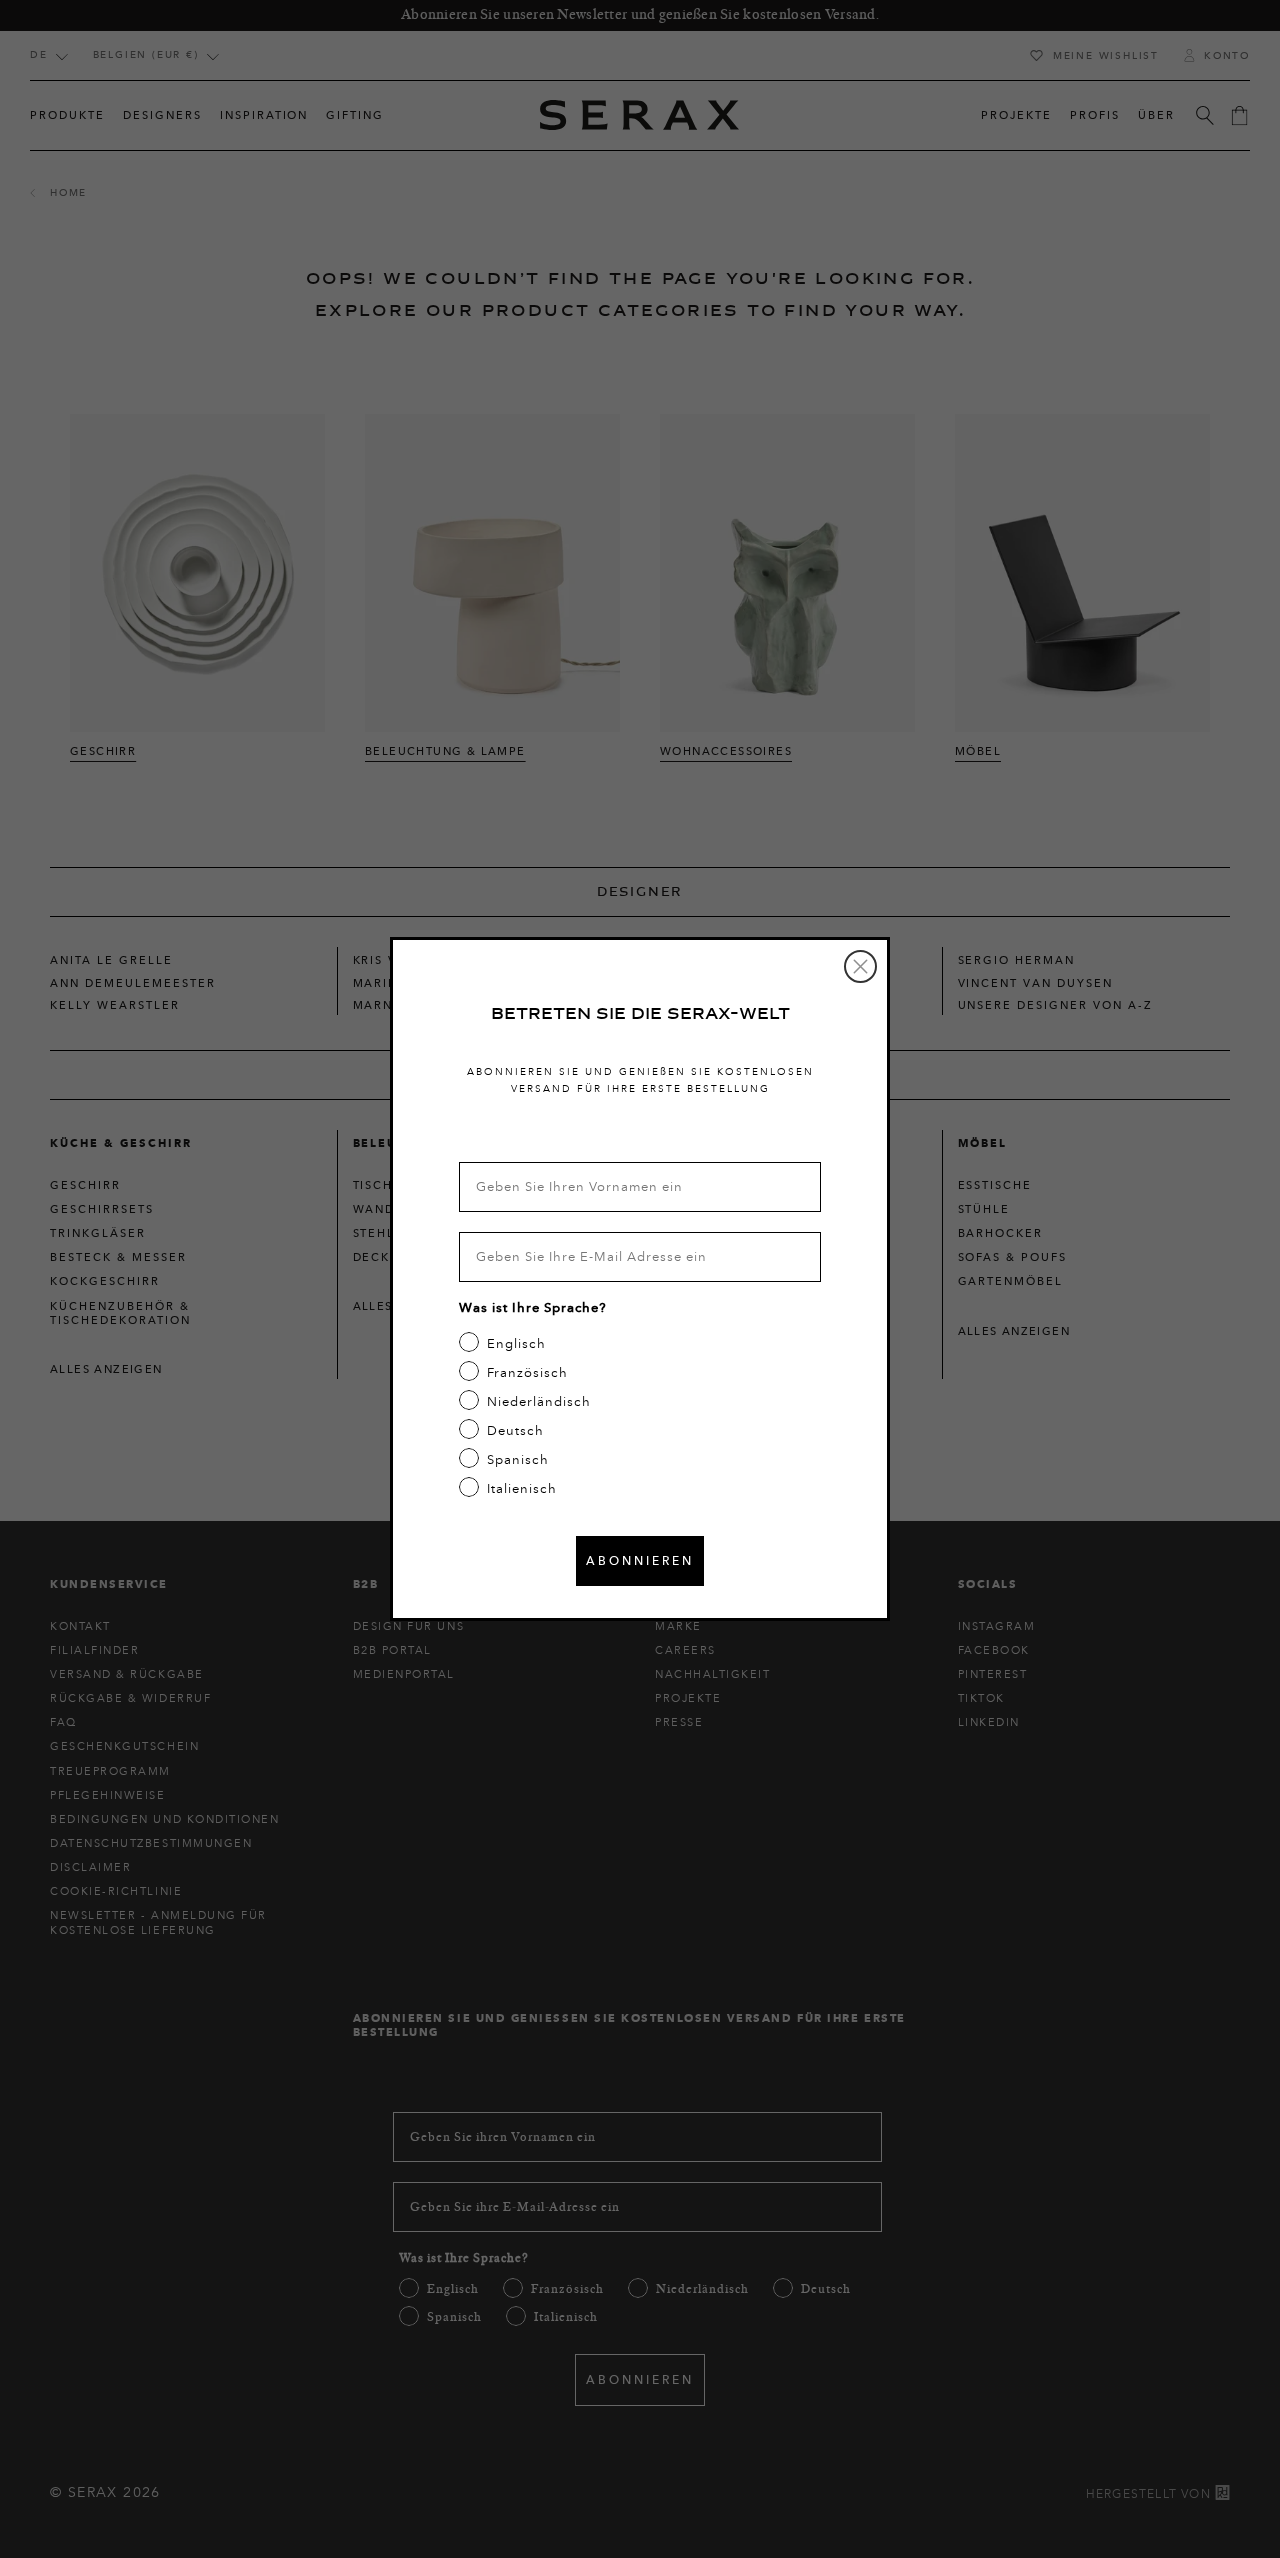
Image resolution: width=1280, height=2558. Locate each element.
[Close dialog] (860, 966)
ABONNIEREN (640, 1560)
